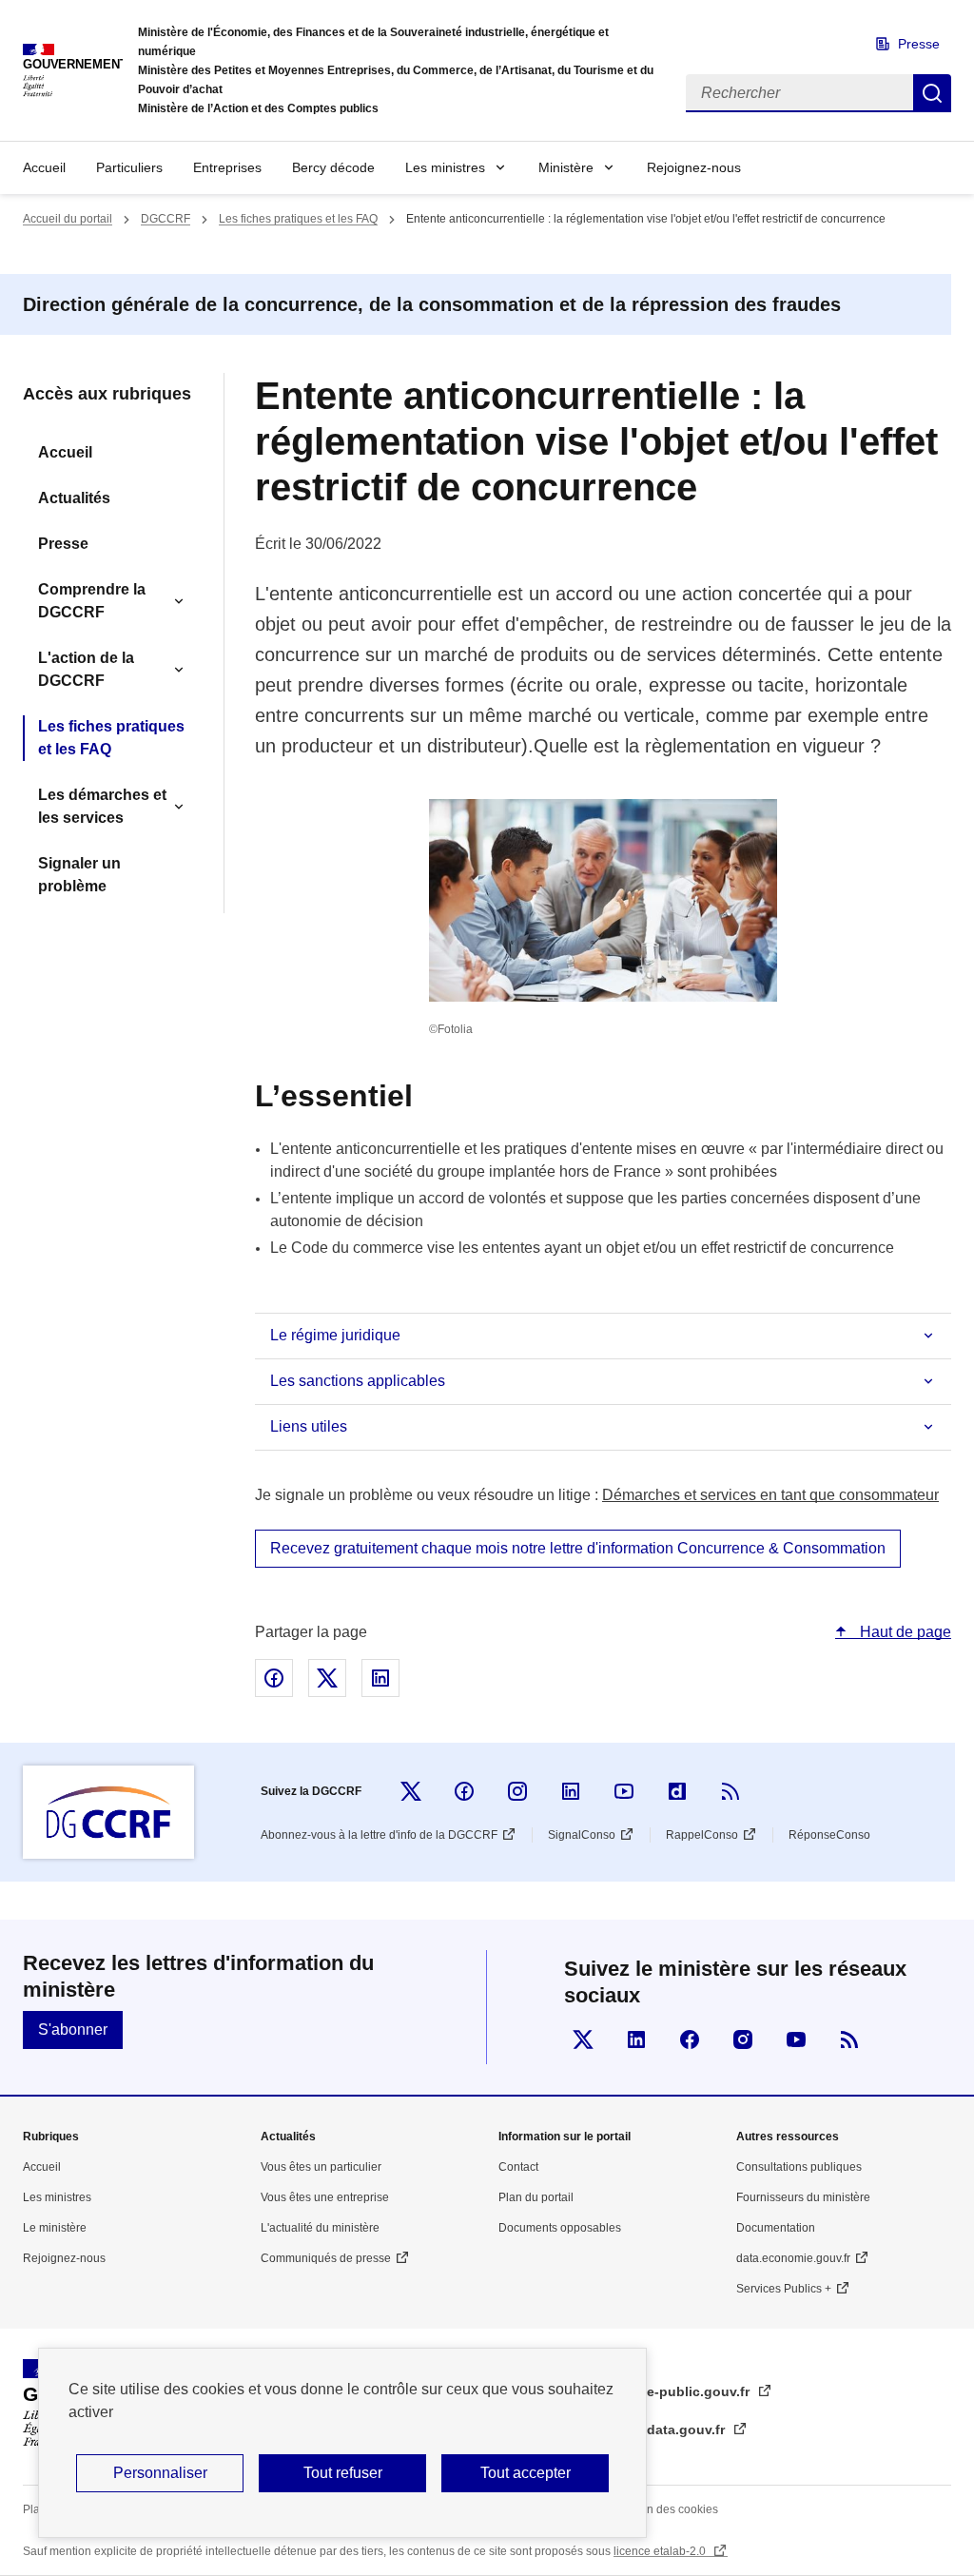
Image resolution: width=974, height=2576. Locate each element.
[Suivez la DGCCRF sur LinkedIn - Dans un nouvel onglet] (571, 1791)
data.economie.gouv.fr (793, 2258)
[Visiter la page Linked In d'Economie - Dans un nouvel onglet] (636, 2039)
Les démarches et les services (102, 806)
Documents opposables (560, 2228)
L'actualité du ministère (320, 2228)
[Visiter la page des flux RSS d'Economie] (849, 2039)
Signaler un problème (79, 875)
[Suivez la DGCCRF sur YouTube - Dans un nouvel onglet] (624, 1791)
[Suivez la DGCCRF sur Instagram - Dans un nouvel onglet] (517, 1791)
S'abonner (73, 2030)
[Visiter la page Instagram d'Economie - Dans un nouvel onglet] (743, 2039)
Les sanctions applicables (358, 1381)
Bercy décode (333, 167)
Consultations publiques (799, 2167)
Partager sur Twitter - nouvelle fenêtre (327, 1678)
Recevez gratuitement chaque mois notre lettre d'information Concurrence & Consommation (578, 1548)
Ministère (566, 167)
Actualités (74, 498)
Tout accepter (526, 2473)
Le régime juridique (335, 1335)
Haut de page (904, 1632)
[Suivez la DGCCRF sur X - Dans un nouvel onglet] (411, 1791)
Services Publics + (784, 2289)
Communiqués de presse (326, 2258)
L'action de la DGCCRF (86, 669)
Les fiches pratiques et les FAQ (298, 219)
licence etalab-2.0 (661, 2551)
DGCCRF (166, 219)
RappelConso (702, 1835)
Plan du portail (536, 2197)
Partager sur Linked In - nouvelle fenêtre (380, 1678)
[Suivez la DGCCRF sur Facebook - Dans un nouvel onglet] (464, 1791)
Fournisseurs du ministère (803, 2197)
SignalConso (582, 1835)
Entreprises (227, 167)
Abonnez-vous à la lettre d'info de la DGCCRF (379, 1835)
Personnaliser (160, 2473)
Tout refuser (343, 2473)
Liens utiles (309, 1426)
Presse (919, 44)
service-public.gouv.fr (681, 2391)
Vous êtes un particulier (321, 2167)
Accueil (44, 167)
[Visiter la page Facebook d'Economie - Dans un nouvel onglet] (690, 2039)
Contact (518, 2167)
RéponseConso (829, 1835)
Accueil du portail (68, 219)
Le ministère (55, 2228)
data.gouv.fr (688, 2430)
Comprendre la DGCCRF (92, 601)
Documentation (776, 2228)
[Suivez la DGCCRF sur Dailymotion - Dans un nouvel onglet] (677, 1791)
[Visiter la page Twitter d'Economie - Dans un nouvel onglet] (583, 2039)
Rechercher (932, 93)
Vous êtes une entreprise (325, 2197)
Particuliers (129, 167)
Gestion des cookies (666, 2509)
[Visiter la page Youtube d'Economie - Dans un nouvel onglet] (796, 2039)
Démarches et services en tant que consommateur (770, 1495)
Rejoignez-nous (694, 167)
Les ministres (445, 167)
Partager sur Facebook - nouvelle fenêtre (274, 1678)
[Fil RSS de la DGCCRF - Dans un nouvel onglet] (730, 1791)
